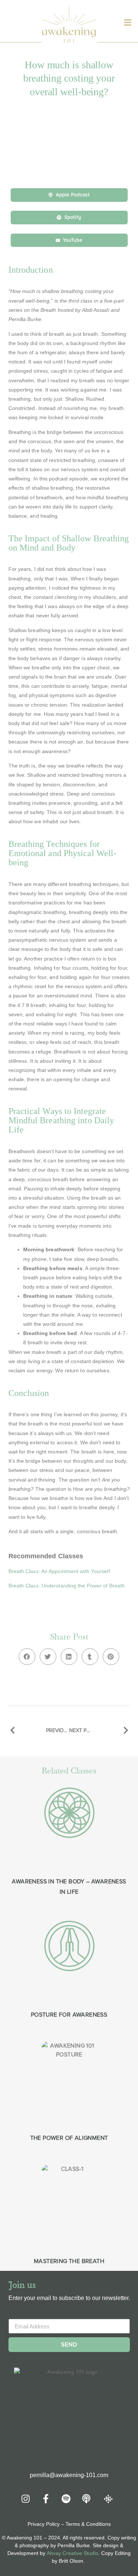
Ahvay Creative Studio (72, 2553)
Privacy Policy (44, 2524)
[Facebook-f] (46, 2499)
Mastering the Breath (69, 2261)
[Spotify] (66, 2499)
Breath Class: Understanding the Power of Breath (67, 1586)
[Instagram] (26, 2499)
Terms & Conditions (88, 2524)
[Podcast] (86, 2499)
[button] (27, 1657)
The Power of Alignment (69, 2138)
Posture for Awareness (69, 2015)
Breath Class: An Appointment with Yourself (59, 1571)
